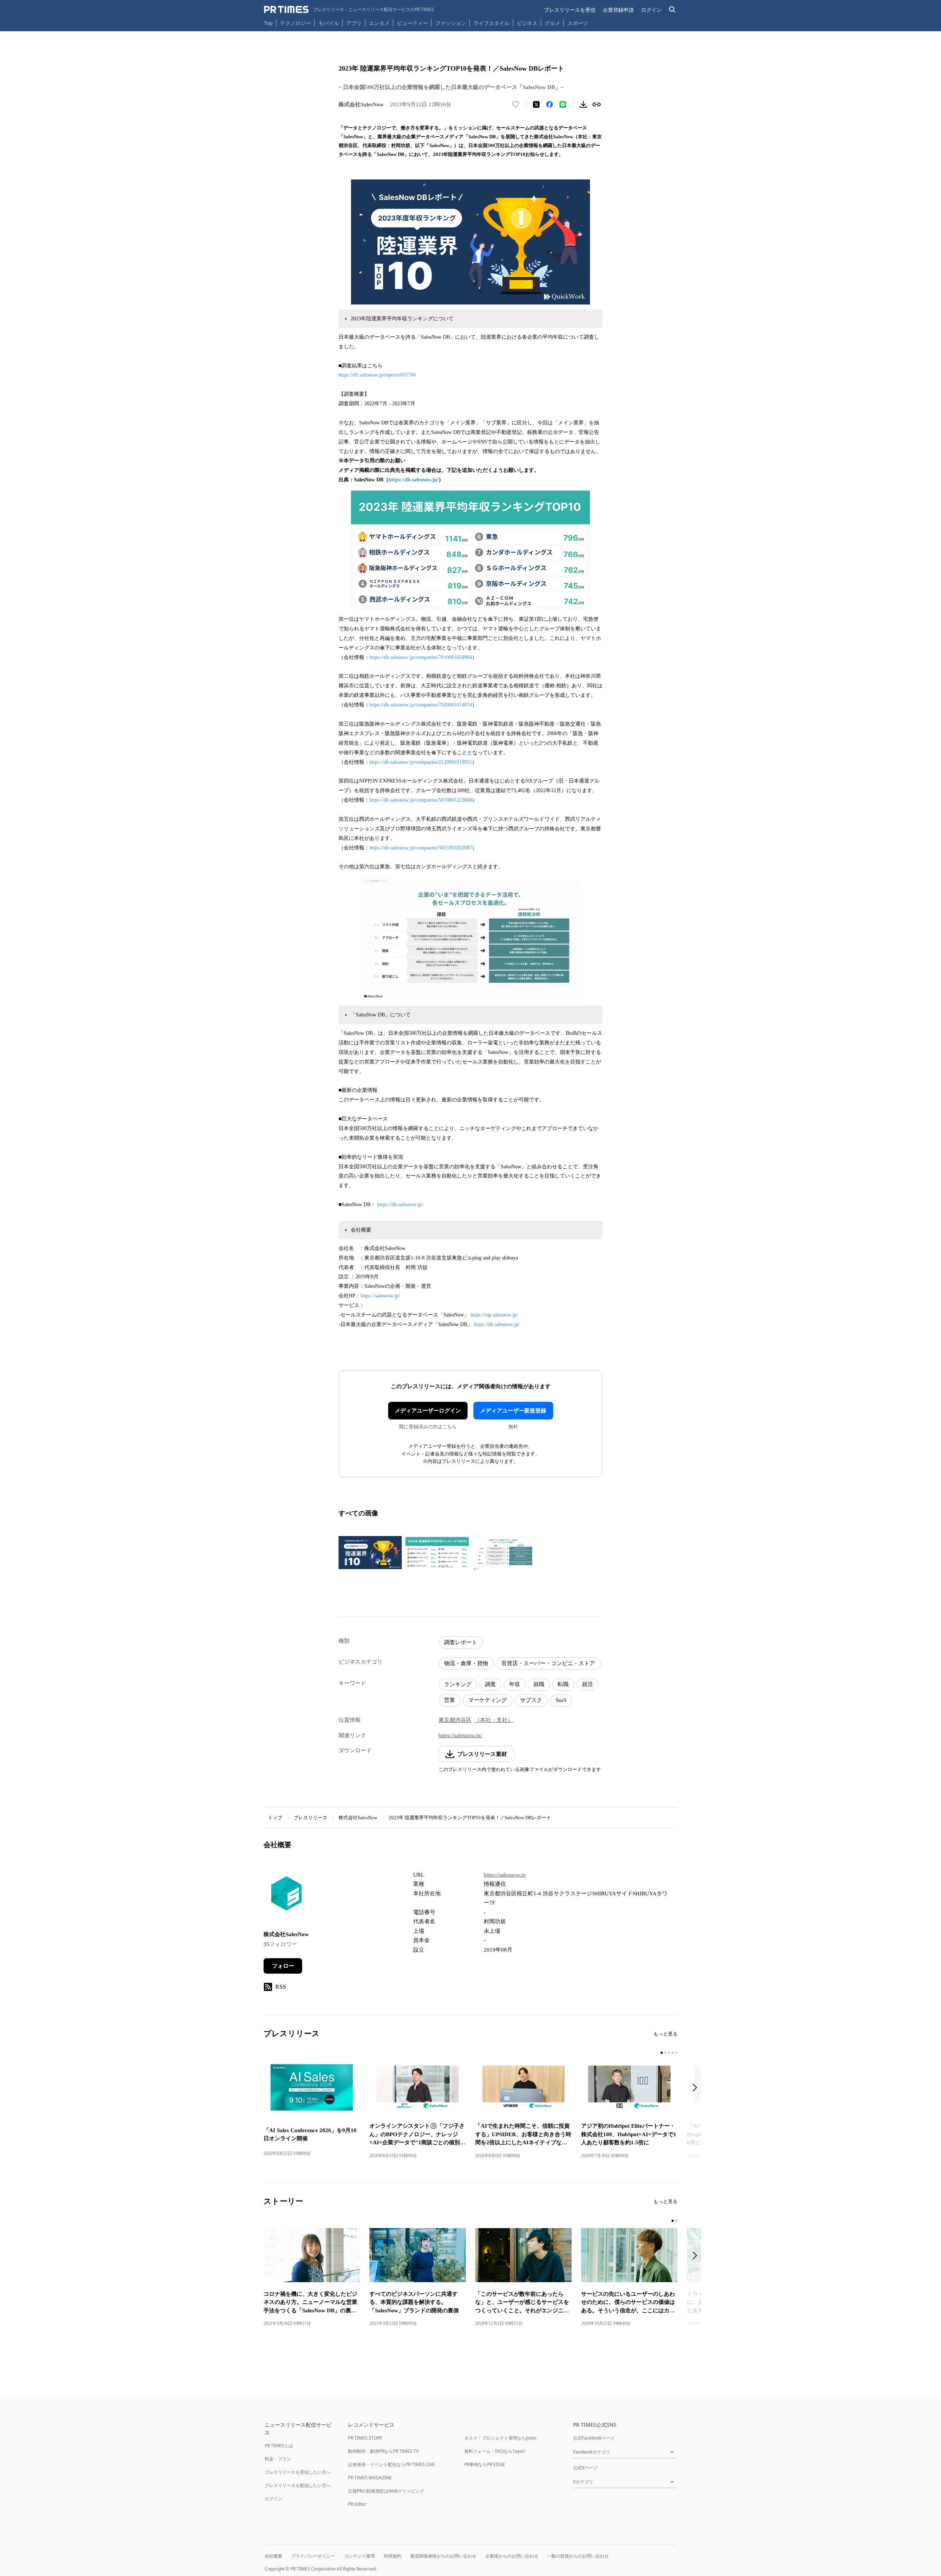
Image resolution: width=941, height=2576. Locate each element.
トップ (275, 1818)
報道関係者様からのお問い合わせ (443, 2556)
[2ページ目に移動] (665, 2053)
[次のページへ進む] (697, 2088)
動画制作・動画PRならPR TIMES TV (383, 2451)
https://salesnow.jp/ (380, 1296)
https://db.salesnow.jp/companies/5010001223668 (421, 800)
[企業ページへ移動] (287, 1896)
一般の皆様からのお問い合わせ (578, 2556)
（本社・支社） (494, 1720)
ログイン (651, 10)
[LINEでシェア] (563, 104)
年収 (515, 1684)
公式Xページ (585, 2468)
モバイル (329, 23)
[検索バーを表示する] (672, 10)
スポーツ (578, 23)
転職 (563, 1684)
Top (268, 23)
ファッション (451, 23)
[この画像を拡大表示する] (370, 1553)
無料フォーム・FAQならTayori (495, 2451)
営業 (450, 1700)
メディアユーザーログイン (428, 1411)
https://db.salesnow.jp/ (414, 480)
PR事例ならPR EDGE (485, 2464)
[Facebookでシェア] (550, 104)
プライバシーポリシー (313, 2556)
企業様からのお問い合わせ (512, 2556)
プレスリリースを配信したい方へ (298, 2485)
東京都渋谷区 (455, 1720)
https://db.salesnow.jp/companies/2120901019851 (421, 762)
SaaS (561, 1700)
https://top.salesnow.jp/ (494, 1315)
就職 (539, 1684)
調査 (490, 1684)
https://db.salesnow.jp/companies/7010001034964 (421, 657)
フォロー (283, 1966)
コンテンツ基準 (359, 2556)
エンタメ (379, 23)
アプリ (354, 23)
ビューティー (412, 23)
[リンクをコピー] (597, 104)
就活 (587, 1684)
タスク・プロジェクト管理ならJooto (500, 2438)
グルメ (552, 23)
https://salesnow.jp (505, 1875)
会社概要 (273, 2556)
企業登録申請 (618, 10)
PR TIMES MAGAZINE (370, 2478)
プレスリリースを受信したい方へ (298, 2472)
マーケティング (488, 1700)
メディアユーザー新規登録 (513, 1411)
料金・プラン (278, 2459)
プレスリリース (310, 1818)
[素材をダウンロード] (583, 104)
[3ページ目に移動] (669, 2053)
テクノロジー (296, 23)
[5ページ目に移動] (676, 2053)
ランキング (458, 1684)
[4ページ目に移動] (673, 2053)
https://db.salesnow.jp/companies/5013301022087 (421, 848)
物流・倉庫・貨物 (466, 1663)
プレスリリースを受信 (570, 10)
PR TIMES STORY (365, 2438)
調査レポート (461, 1642)
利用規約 (393, 2556)
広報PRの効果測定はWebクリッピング (386, 2491)
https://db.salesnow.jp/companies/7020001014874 (421, 705)
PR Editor (357, 2504)
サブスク (531, 1700)
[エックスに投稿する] (536, 104)
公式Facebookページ (594, 2438)
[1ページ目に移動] (662, 2053)
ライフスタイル (491, 23)
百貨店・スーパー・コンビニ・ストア (548, 1663)
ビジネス (527, 23)
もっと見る (666, 2034)
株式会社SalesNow (358, 1818)
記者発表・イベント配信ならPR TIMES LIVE (391, 2464)
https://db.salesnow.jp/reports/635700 (377, 375)
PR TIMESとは (279, 2446)
